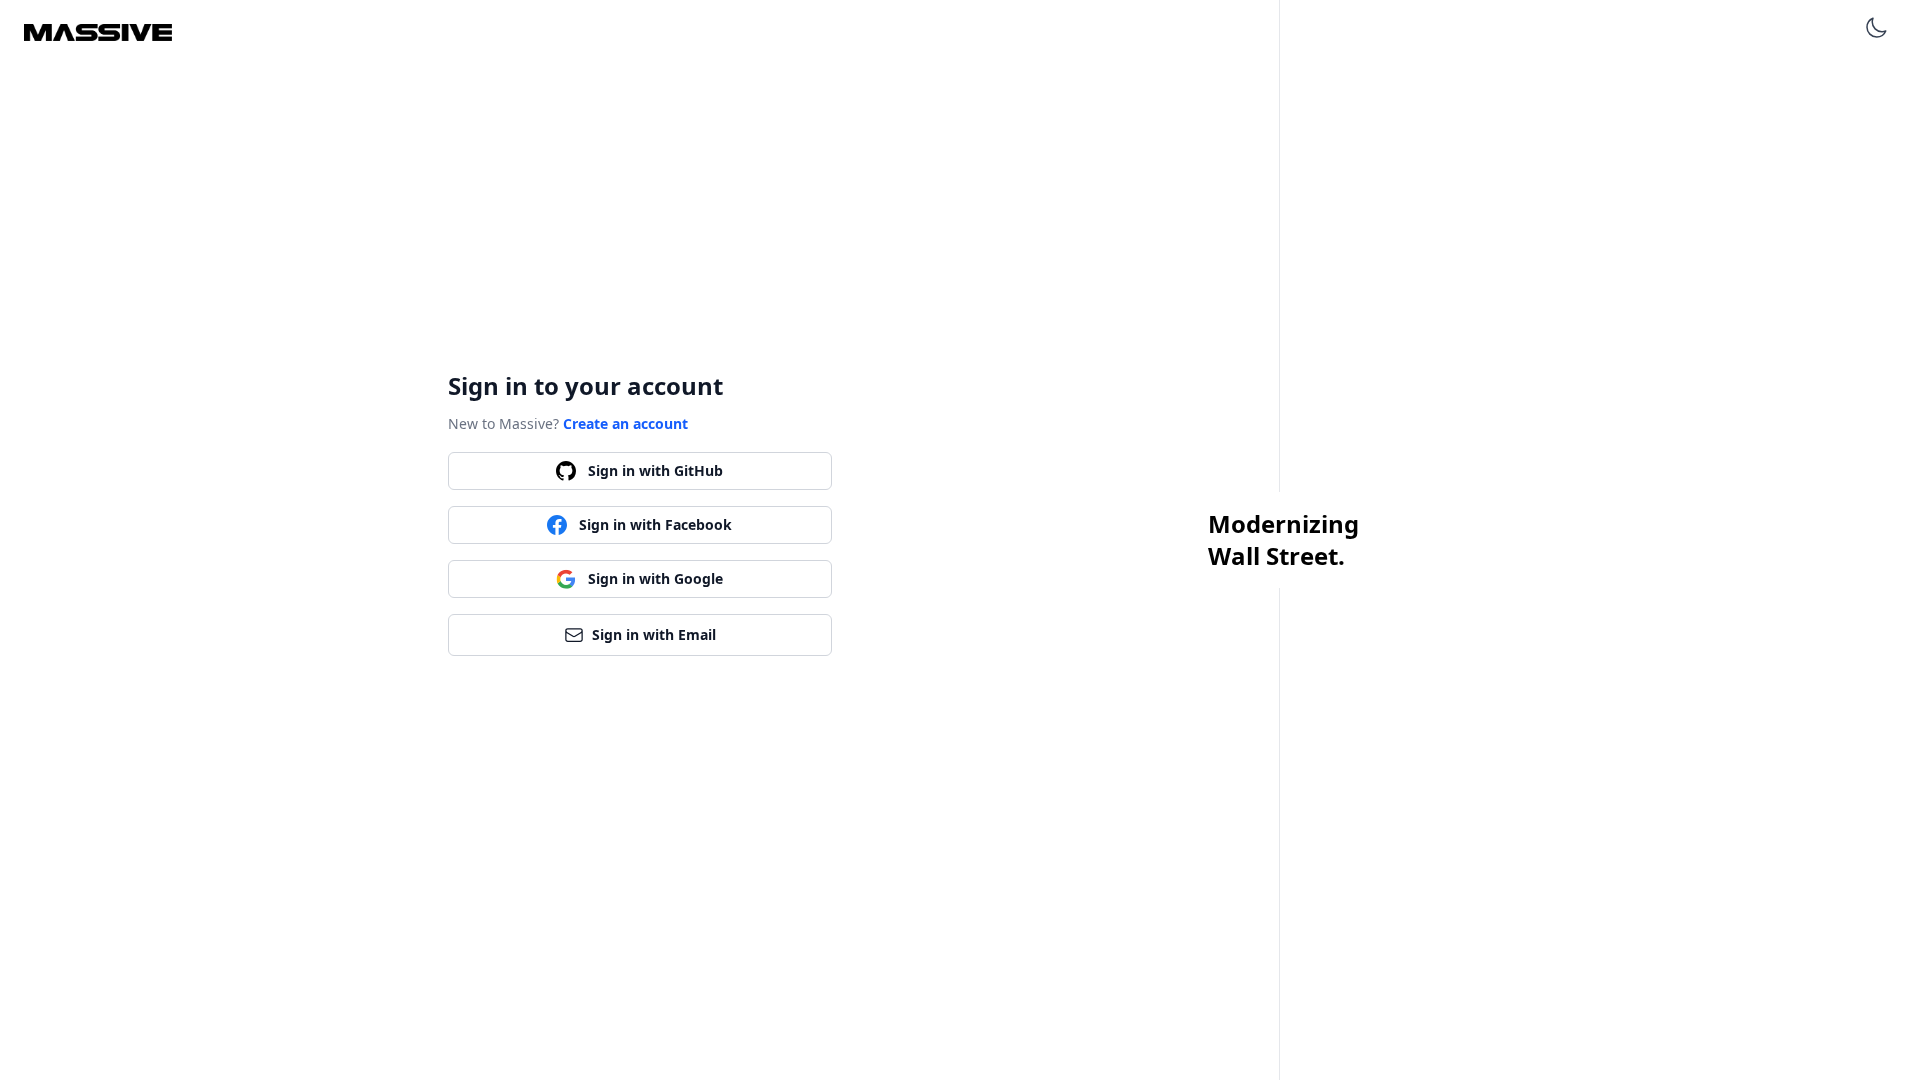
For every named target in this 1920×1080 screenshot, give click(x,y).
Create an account (625, 423)
